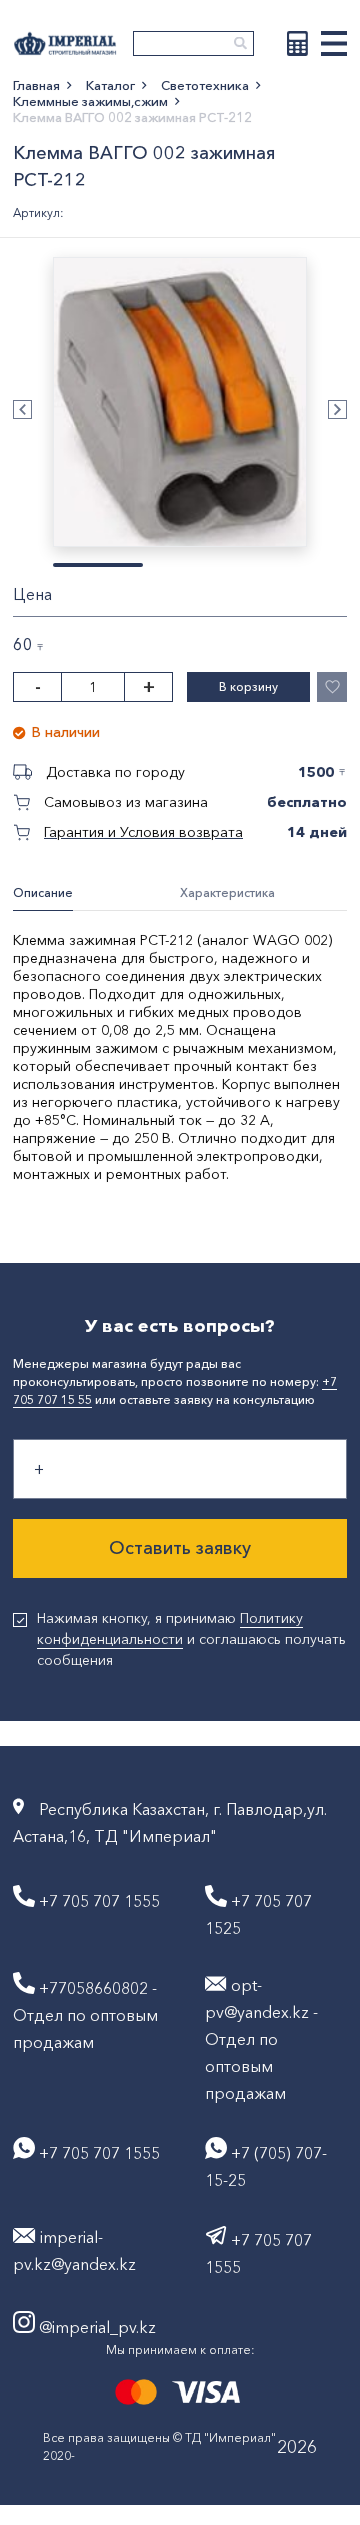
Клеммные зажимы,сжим (90, 101)
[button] (22, 409)
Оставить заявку (180, 1548)
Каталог (110, 85)
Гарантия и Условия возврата (143, 832)
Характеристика (227, 892)
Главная (36, 85)
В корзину (248, 686)
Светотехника (205, 85)
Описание (43, 892)
